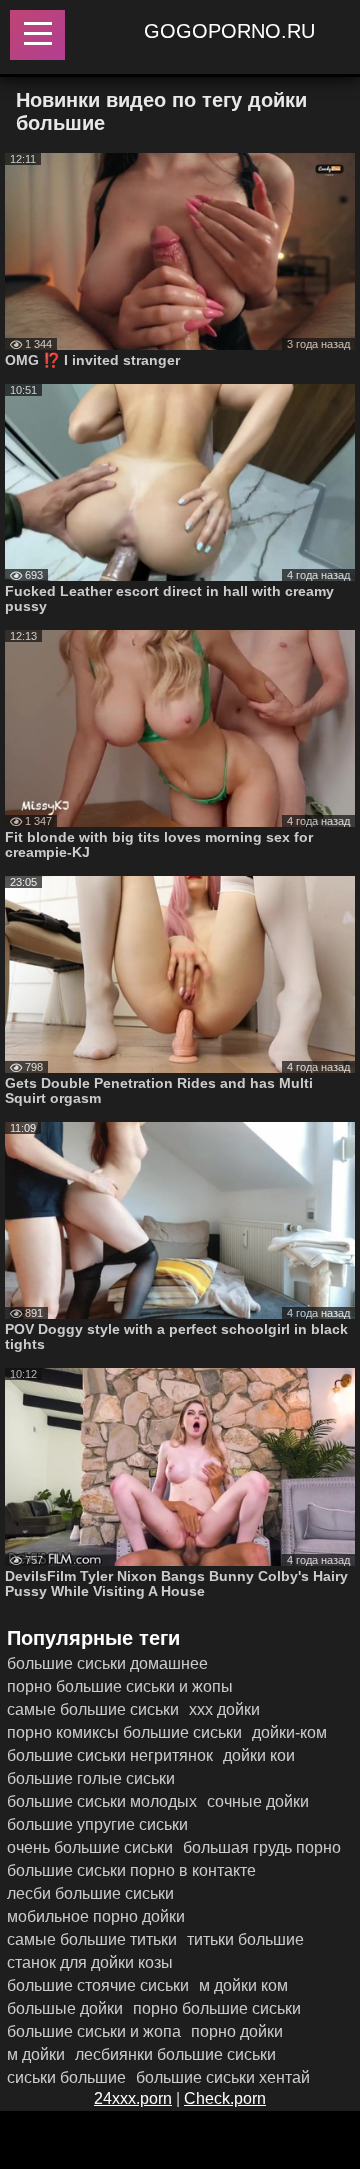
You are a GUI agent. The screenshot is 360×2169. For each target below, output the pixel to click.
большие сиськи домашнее (107, 1663)
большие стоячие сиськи (98, 1985)
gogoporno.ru (229, 31)
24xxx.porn (133, 2098)
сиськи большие (66, 2077)
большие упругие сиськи (97, 1824)
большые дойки (65, 2008)
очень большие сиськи (90, 1847)
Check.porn (225, 2098)
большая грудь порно (262, 1847)
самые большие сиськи (93, 1709)
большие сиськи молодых (102, 1801)
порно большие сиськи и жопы (120, 1686)
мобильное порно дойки (96, 1916)
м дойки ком (243, 1985)
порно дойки (237, 2031)
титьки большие (245, 1939)
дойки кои (259, 1755)
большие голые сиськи (91, 1778)
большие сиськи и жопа (94, 2031)
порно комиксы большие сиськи (124, 1732)
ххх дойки (224, 1709)
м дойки (36, 2054)
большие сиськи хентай (223, 2077)
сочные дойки (258, 1801)
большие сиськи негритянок (110, 1755)
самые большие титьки (92, 1939)
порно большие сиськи (217, 2008)
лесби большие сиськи (90, 1893)
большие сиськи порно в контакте (131, 1870)
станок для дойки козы (90, 1962)
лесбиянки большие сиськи (175, 2054)
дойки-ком (289, 1732)
